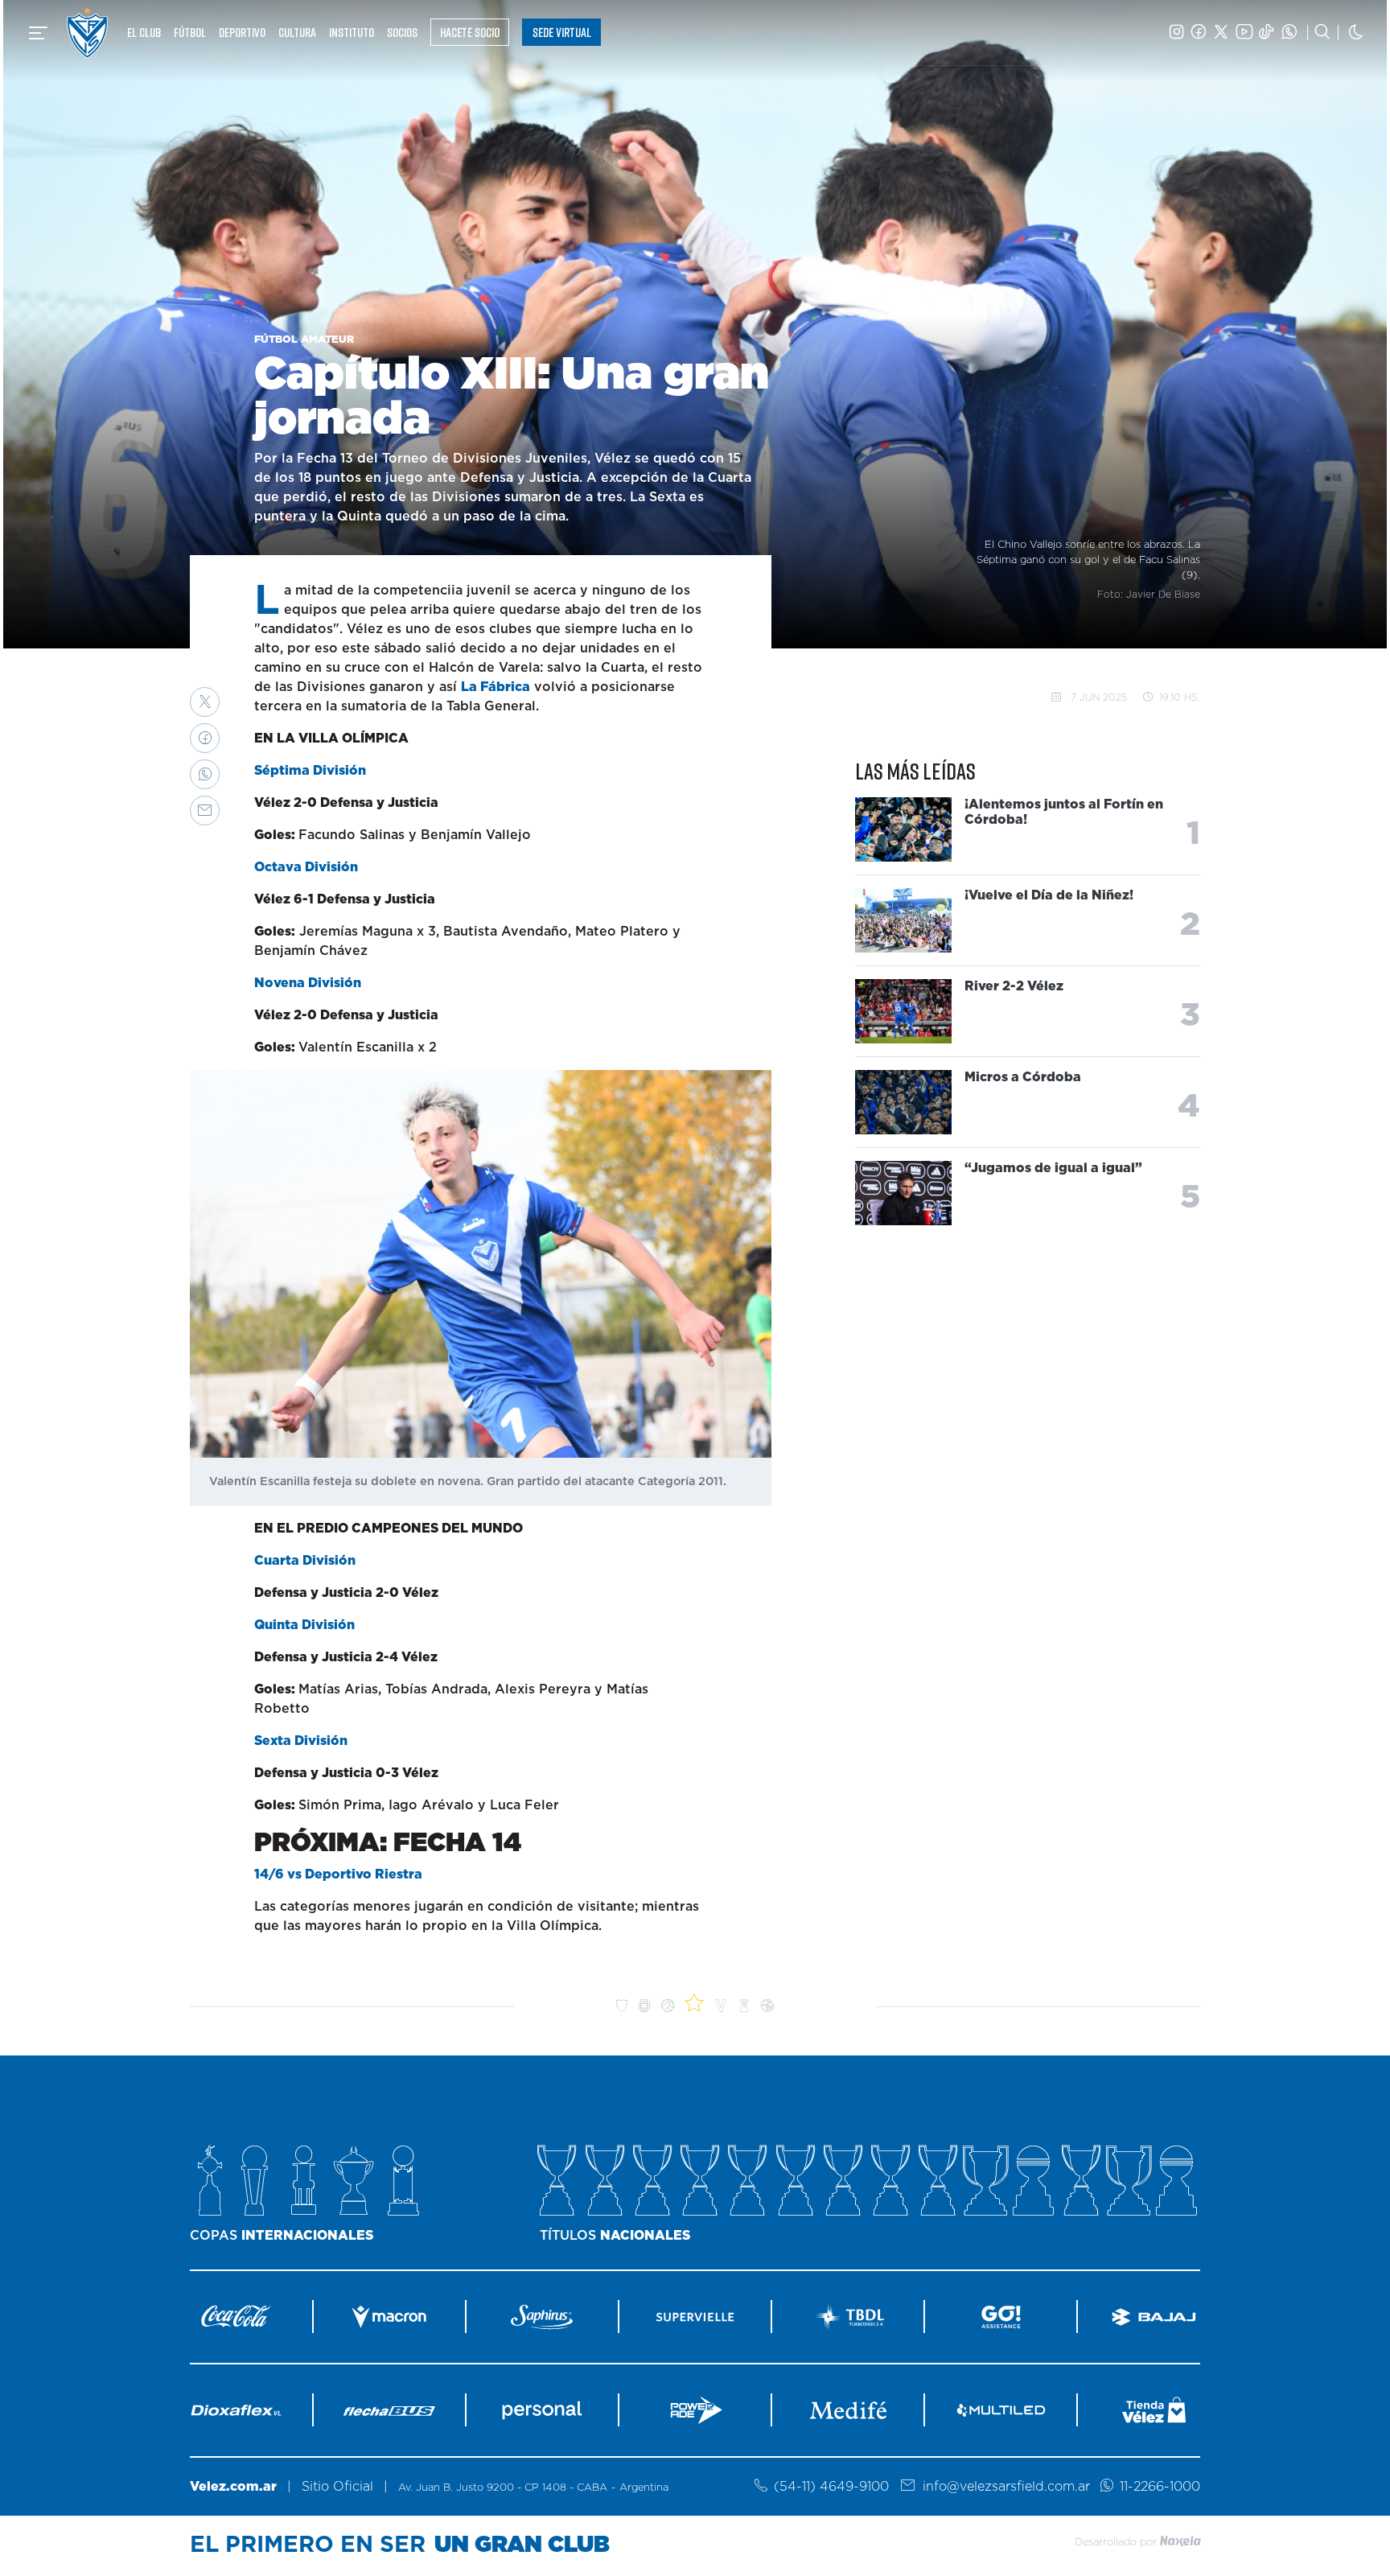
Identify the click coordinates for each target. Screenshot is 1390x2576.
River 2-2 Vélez (1014, 987)
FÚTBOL (190, 32)
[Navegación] (38, 33)
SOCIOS (402, 32)
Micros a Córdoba (1023, 1078)
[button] (205, 702)
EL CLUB (144, 32)
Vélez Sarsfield (87, 33)
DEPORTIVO (242, 32)
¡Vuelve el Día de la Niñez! (1049, 896)
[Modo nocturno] (1356, 33)
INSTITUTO (352, 32)
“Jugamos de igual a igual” (1053, 1169)
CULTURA (297, 32)
